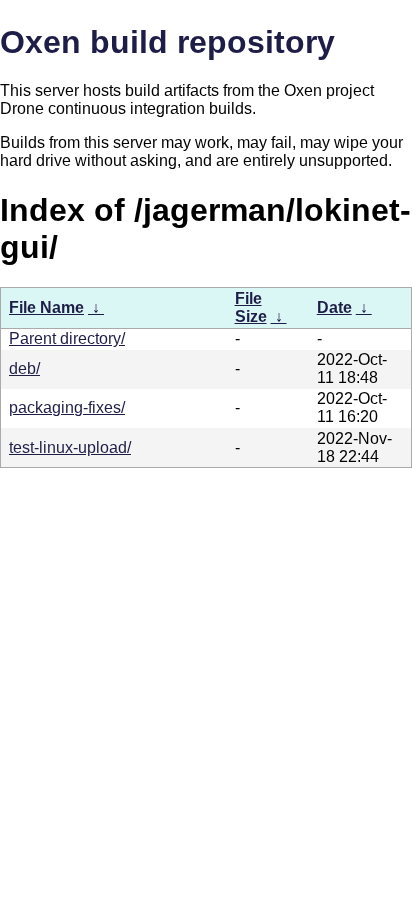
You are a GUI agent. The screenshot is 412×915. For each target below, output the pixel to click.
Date (334, 307)
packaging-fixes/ (67, 407)
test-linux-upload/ (70, 447)
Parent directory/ (67, 338)
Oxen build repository (167, 42)
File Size (251, 307)
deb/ (24, 368)
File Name (46, 307)
